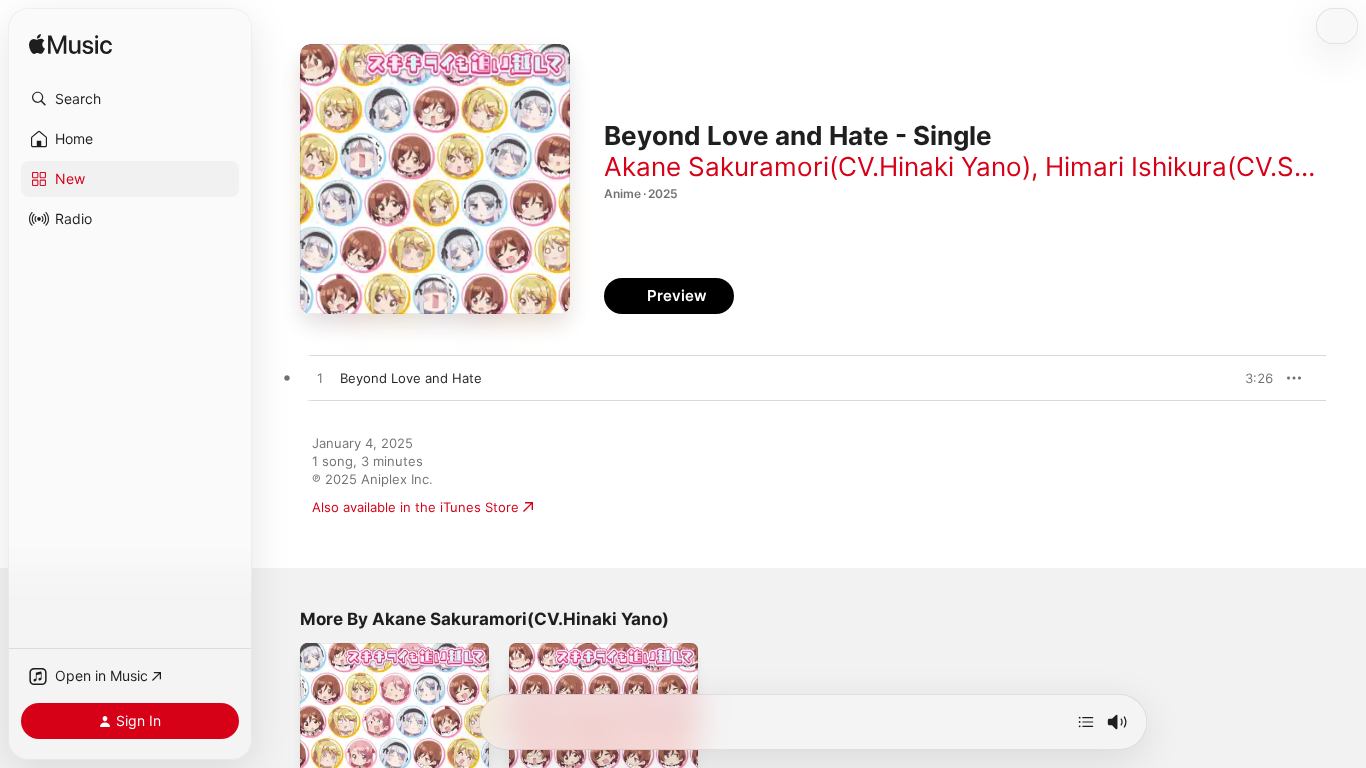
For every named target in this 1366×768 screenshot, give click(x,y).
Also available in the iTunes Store (415, 507)
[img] (70, 45)
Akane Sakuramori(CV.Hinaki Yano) (817, 166)
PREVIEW (1251, 378)
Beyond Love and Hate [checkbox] (411, 378)
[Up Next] (1086, 722)
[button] (130, 99)
